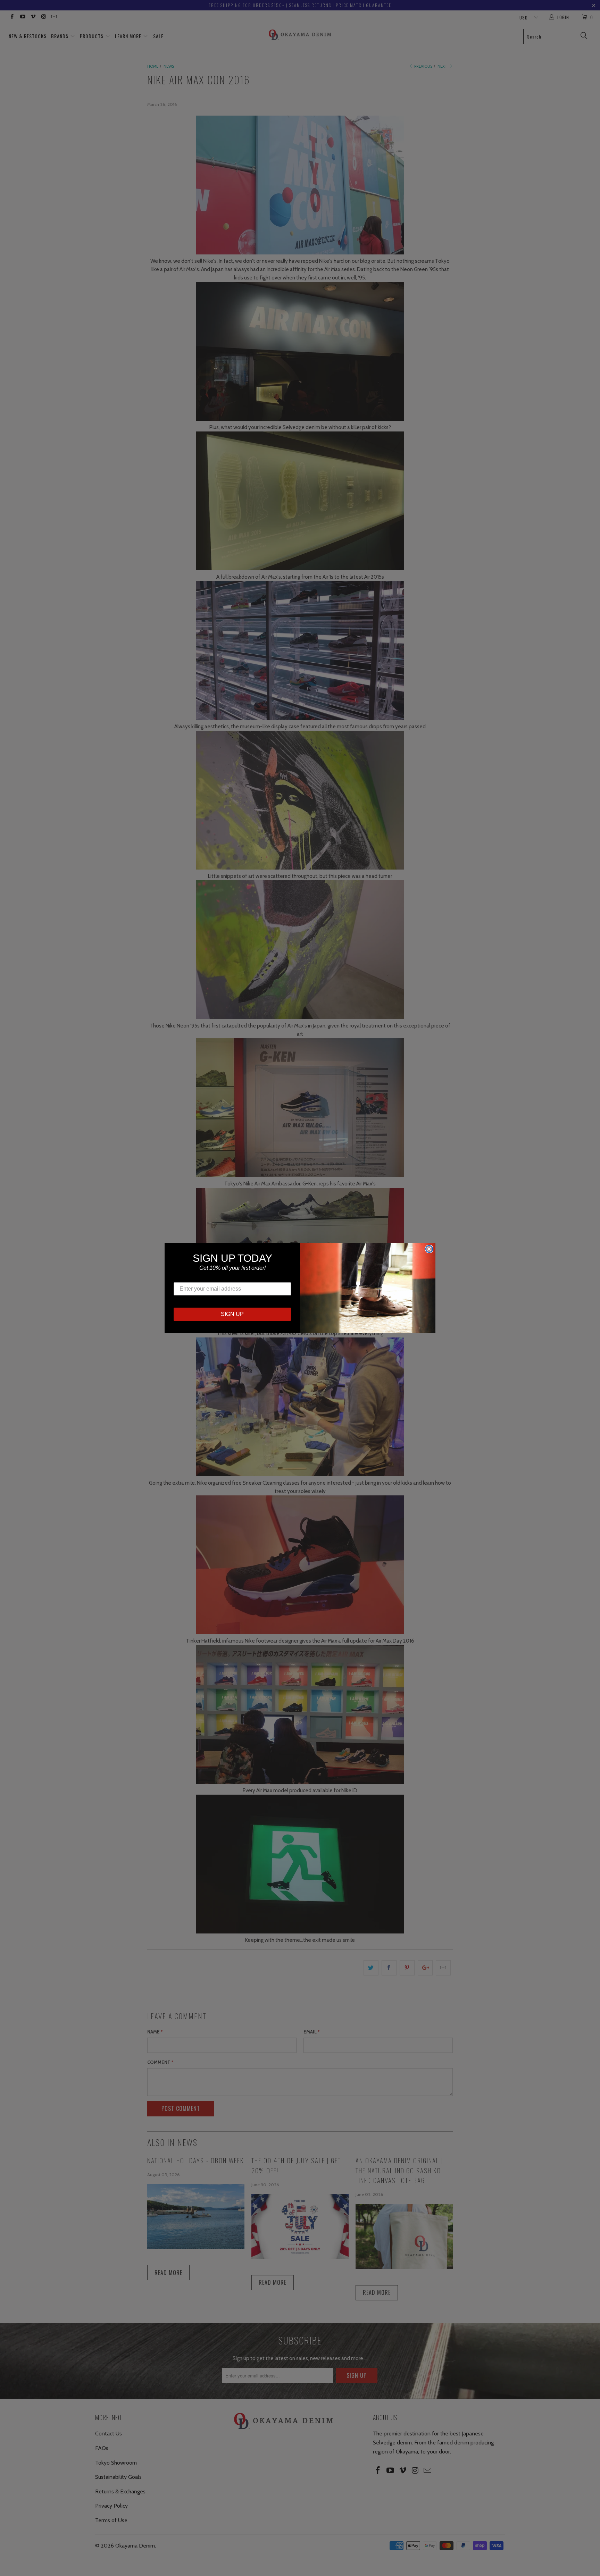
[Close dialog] (429, 1249)
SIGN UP (232, 1314)
